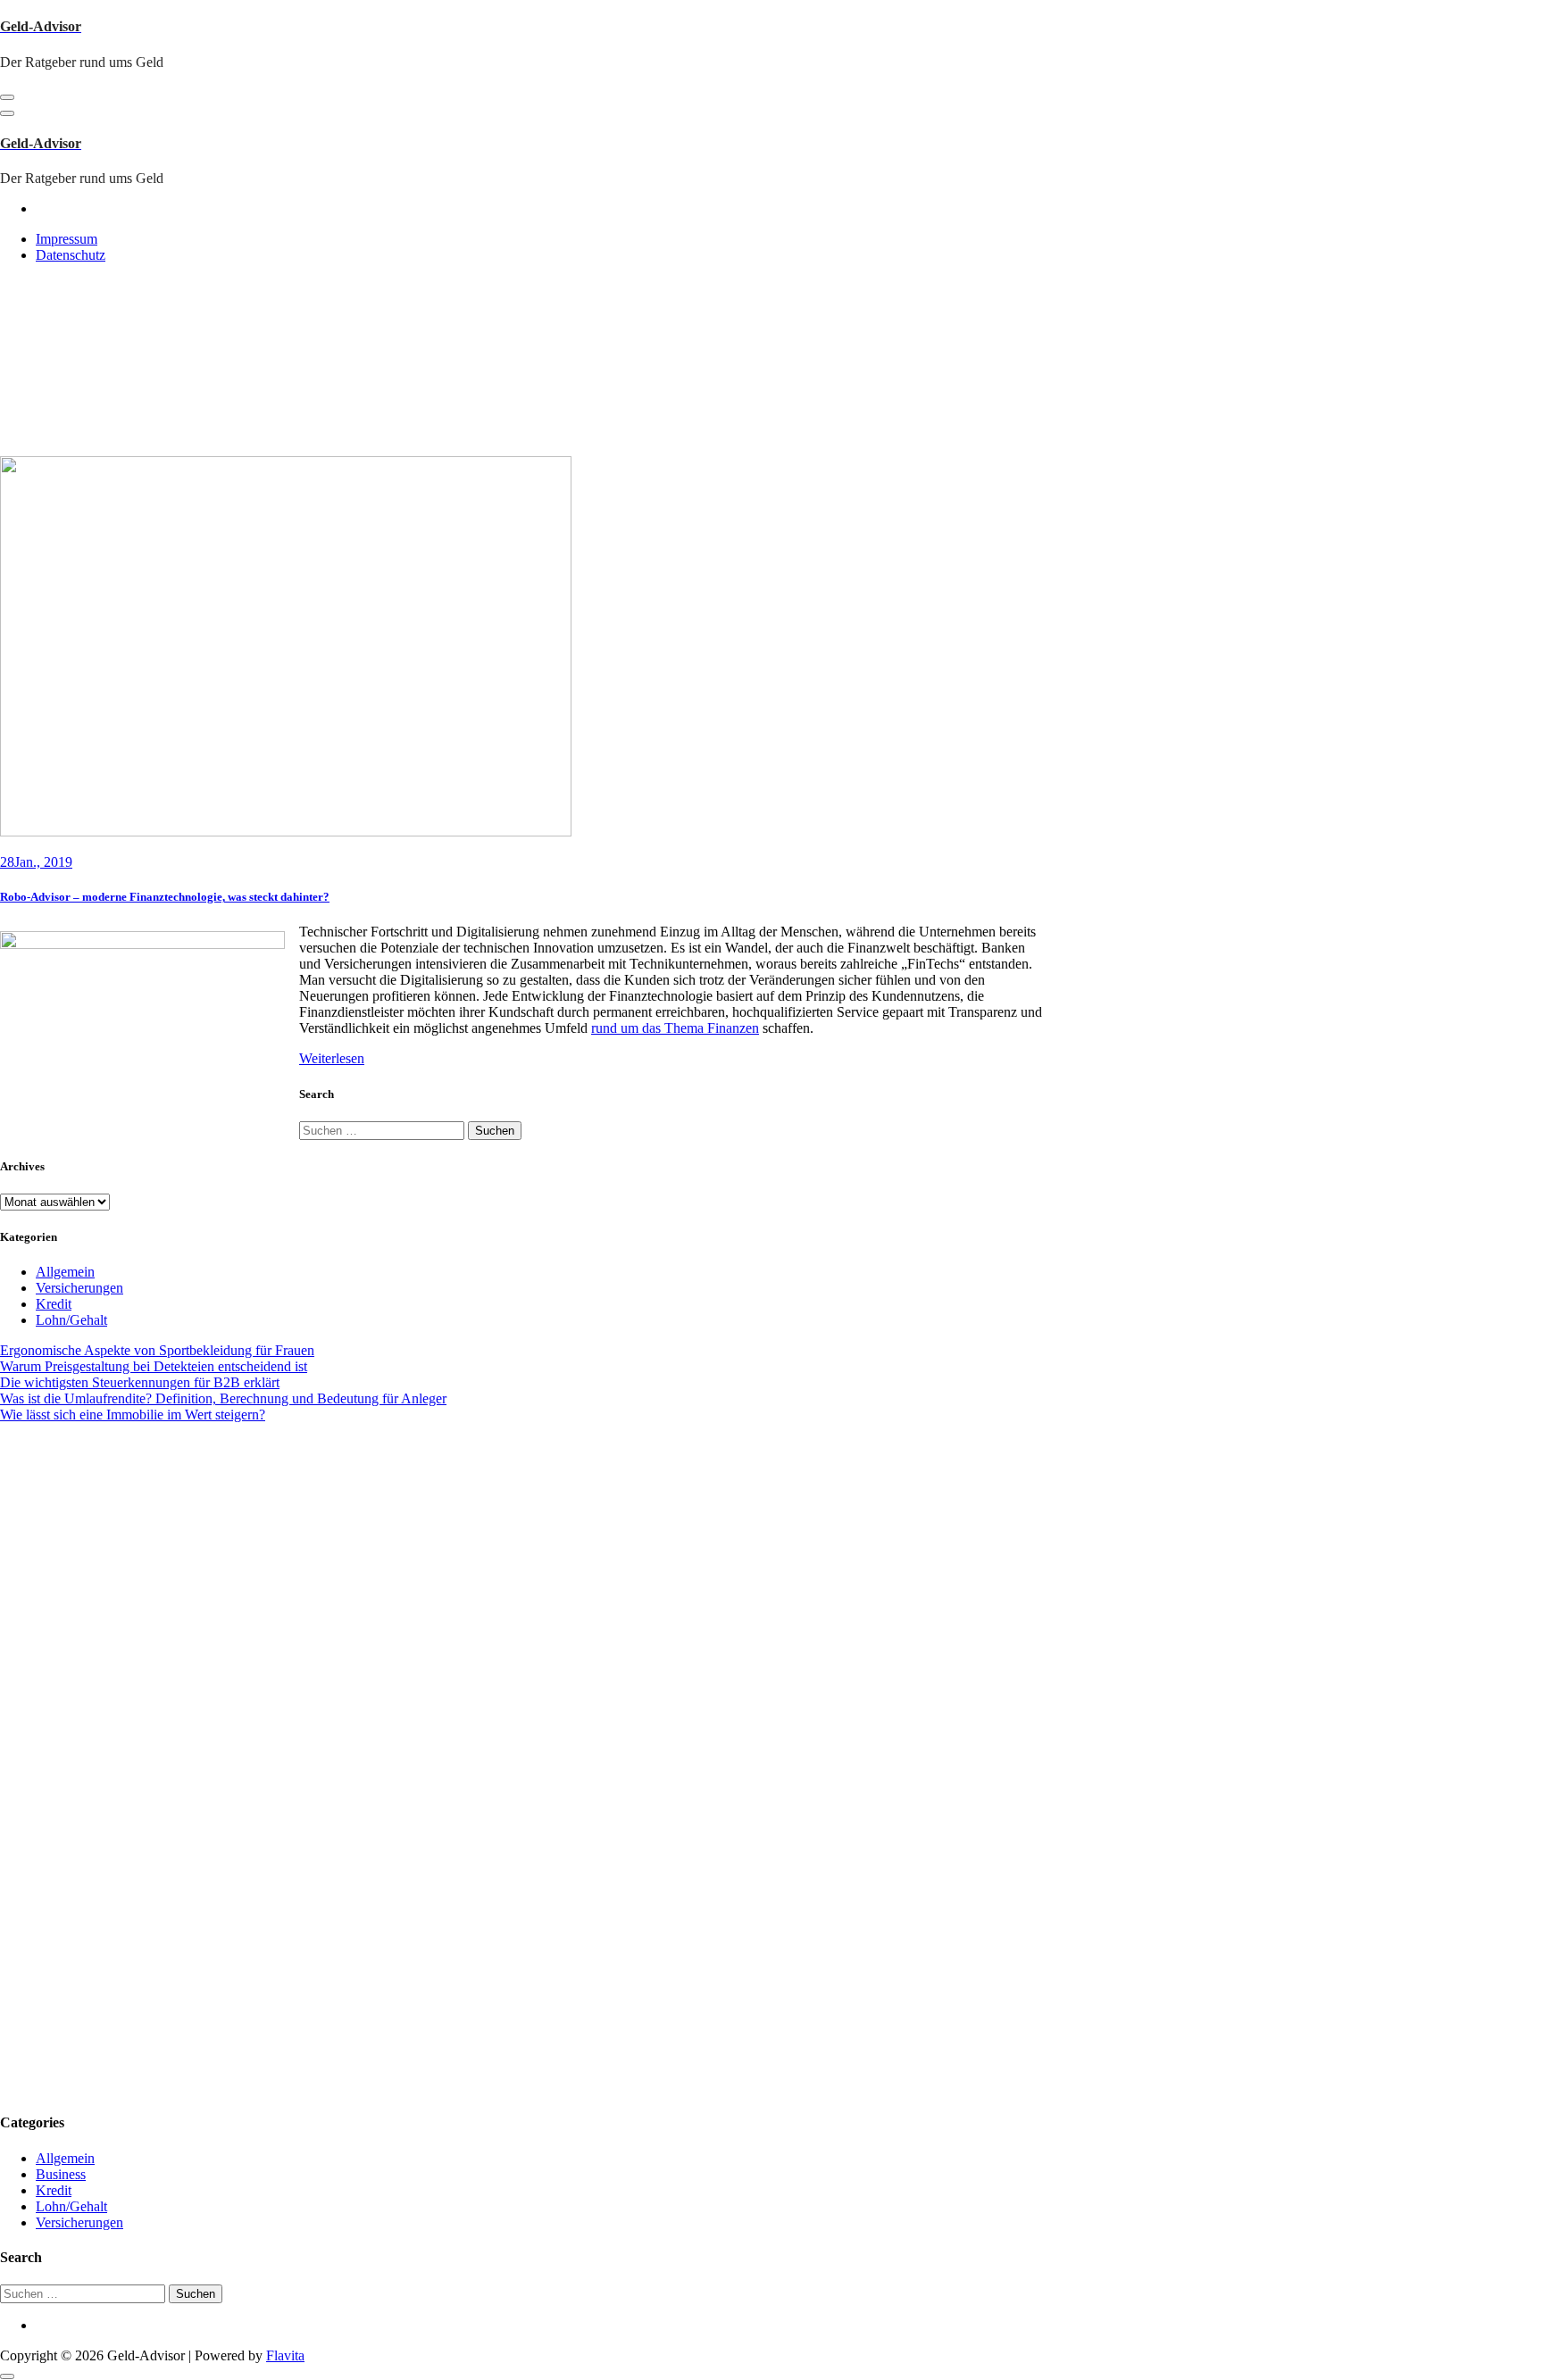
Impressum (67, 239)
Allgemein (65, 1272)
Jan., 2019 (36, 862)
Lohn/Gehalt (71, 1320)
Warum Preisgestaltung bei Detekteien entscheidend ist (154, 1366)
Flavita (285, 2355)
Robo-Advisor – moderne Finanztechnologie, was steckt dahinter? (165, 897)
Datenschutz (71, 255)
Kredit (54, 1304)
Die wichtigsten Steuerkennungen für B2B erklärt (140, 1382)
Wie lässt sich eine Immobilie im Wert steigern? (133, 1415)
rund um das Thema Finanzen (675, 1028)
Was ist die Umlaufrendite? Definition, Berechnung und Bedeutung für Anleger (223, 1398)
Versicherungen (79, 1288)
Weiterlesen (332, 1058)
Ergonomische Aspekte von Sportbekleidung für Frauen (157, 1350)
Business (61, 2174)
